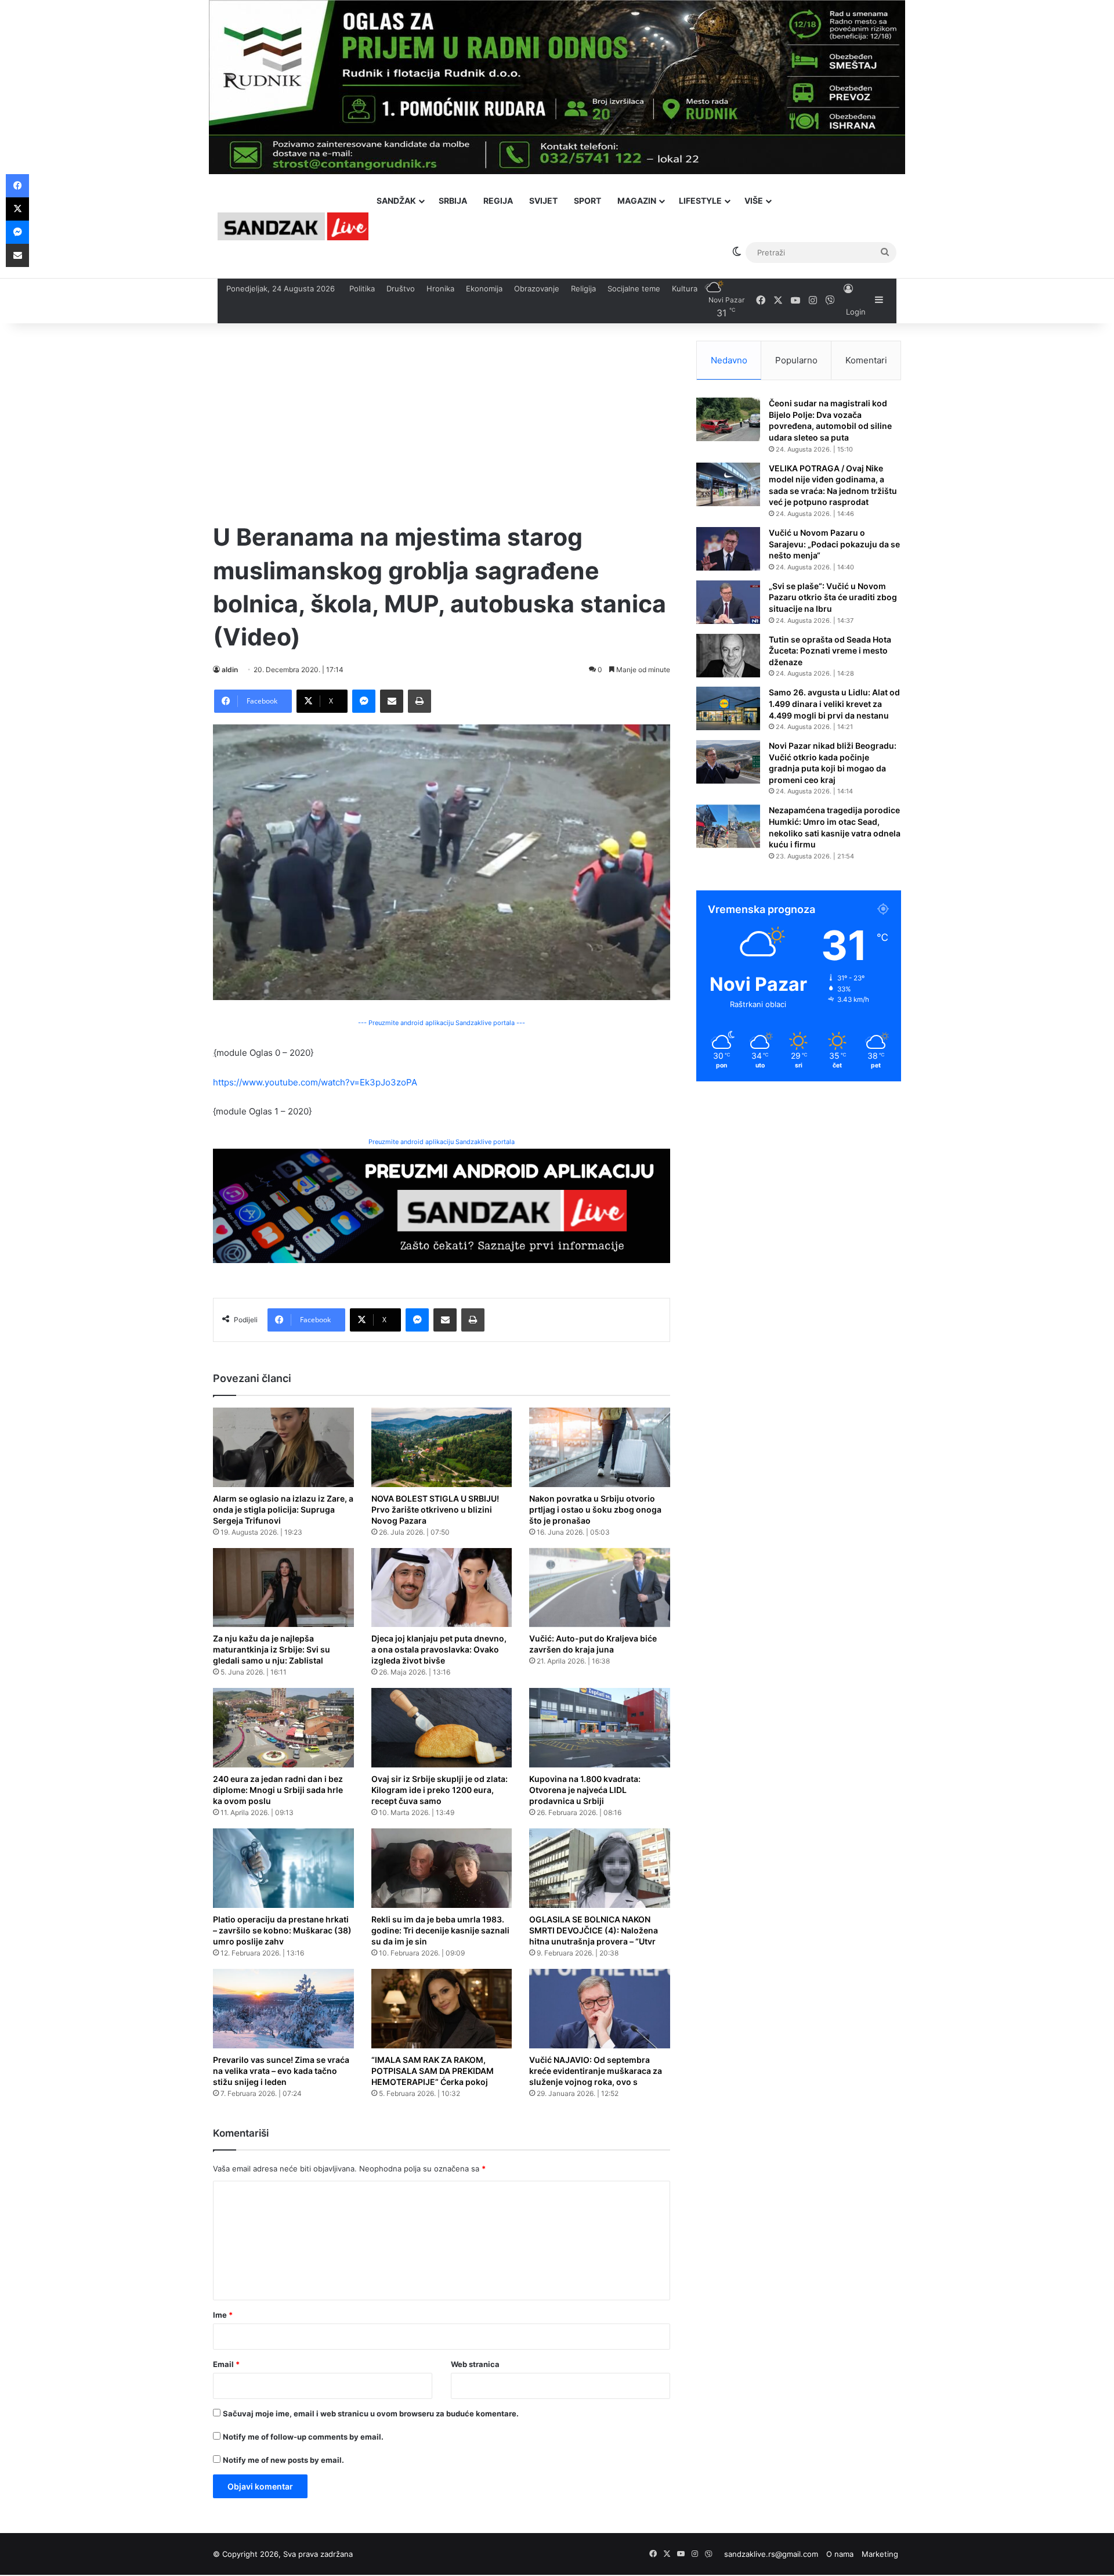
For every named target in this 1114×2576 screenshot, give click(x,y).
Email (226, 2364)
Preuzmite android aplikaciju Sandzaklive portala (442, 1142)
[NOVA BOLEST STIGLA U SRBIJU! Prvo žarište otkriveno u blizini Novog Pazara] (442, 1447)
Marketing (880, 2554)
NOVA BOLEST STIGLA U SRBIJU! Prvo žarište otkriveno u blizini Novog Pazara (435, 1509)
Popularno (796, 360)
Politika (362, 288)
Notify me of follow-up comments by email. (303, 2437)
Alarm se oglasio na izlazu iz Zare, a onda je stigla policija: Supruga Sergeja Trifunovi (283, 1509)
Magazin (637, 201)
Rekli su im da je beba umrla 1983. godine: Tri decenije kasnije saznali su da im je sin (440, 1930)
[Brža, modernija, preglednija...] (442, 1205)
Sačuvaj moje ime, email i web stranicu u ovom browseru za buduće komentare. (371, 2413)
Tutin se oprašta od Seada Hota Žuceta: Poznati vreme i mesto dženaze (830, 651)
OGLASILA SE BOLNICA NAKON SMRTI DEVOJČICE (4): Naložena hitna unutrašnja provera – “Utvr (594, 1930)
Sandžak (396, 201)
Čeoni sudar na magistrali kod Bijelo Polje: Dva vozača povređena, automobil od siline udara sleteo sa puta (830, 420)
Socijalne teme (634, 288)
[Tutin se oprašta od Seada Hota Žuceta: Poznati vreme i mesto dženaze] (728, 656)
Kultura (685, 288)
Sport (587, 201)
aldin (230, 670)
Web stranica (475, 2364)
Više (754, 201)
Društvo (401, 288)
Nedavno (729, 360)
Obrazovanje (537, 288)
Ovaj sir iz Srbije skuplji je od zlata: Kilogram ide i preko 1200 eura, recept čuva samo (440, 1790)
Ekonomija (484, 288)
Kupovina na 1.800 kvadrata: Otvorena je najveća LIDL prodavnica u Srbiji (585, 1790)
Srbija (453, 201)
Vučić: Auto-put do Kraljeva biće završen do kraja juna (593, 1644)
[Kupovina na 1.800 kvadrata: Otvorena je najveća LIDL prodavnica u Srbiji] (600, 1728)
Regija (498, 201)
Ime (223, 2315)
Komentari (866, 360)
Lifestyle (700, 201)
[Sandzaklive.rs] (293, 226)
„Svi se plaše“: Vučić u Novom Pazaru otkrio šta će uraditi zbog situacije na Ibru (833, 597)
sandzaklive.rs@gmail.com (771, 2554)
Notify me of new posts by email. (283, 2460)
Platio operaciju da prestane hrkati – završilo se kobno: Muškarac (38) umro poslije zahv (282, 1930)
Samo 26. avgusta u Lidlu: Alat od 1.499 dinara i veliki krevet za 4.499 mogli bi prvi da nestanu (834, 703)
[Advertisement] (442, 422)
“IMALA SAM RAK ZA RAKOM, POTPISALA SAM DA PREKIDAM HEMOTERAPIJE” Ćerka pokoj (433, 2071)
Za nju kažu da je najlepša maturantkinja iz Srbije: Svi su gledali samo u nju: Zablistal (272, 1649)
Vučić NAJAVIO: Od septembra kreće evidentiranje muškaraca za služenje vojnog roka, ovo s (596, 2071)
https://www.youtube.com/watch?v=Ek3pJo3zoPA (315, 1082)
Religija (583, 288)
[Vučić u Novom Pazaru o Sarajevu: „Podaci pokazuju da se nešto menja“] (728, 549)
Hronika (440, 288)
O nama (840, 2554)
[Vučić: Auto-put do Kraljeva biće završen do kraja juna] (600, 1588)
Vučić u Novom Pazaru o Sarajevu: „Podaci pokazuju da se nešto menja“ (834, 544)
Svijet (543, 201)
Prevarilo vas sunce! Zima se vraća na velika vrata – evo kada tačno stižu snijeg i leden (281, 2071)
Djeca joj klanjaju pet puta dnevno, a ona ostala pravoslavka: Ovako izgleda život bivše (439, 1649)
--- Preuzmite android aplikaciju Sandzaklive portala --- (442, 1023)
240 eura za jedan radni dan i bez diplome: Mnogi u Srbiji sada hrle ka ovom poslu (278, 1790)
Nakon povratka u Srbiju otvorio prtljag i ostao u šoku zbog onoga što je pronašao (595, 1509)
